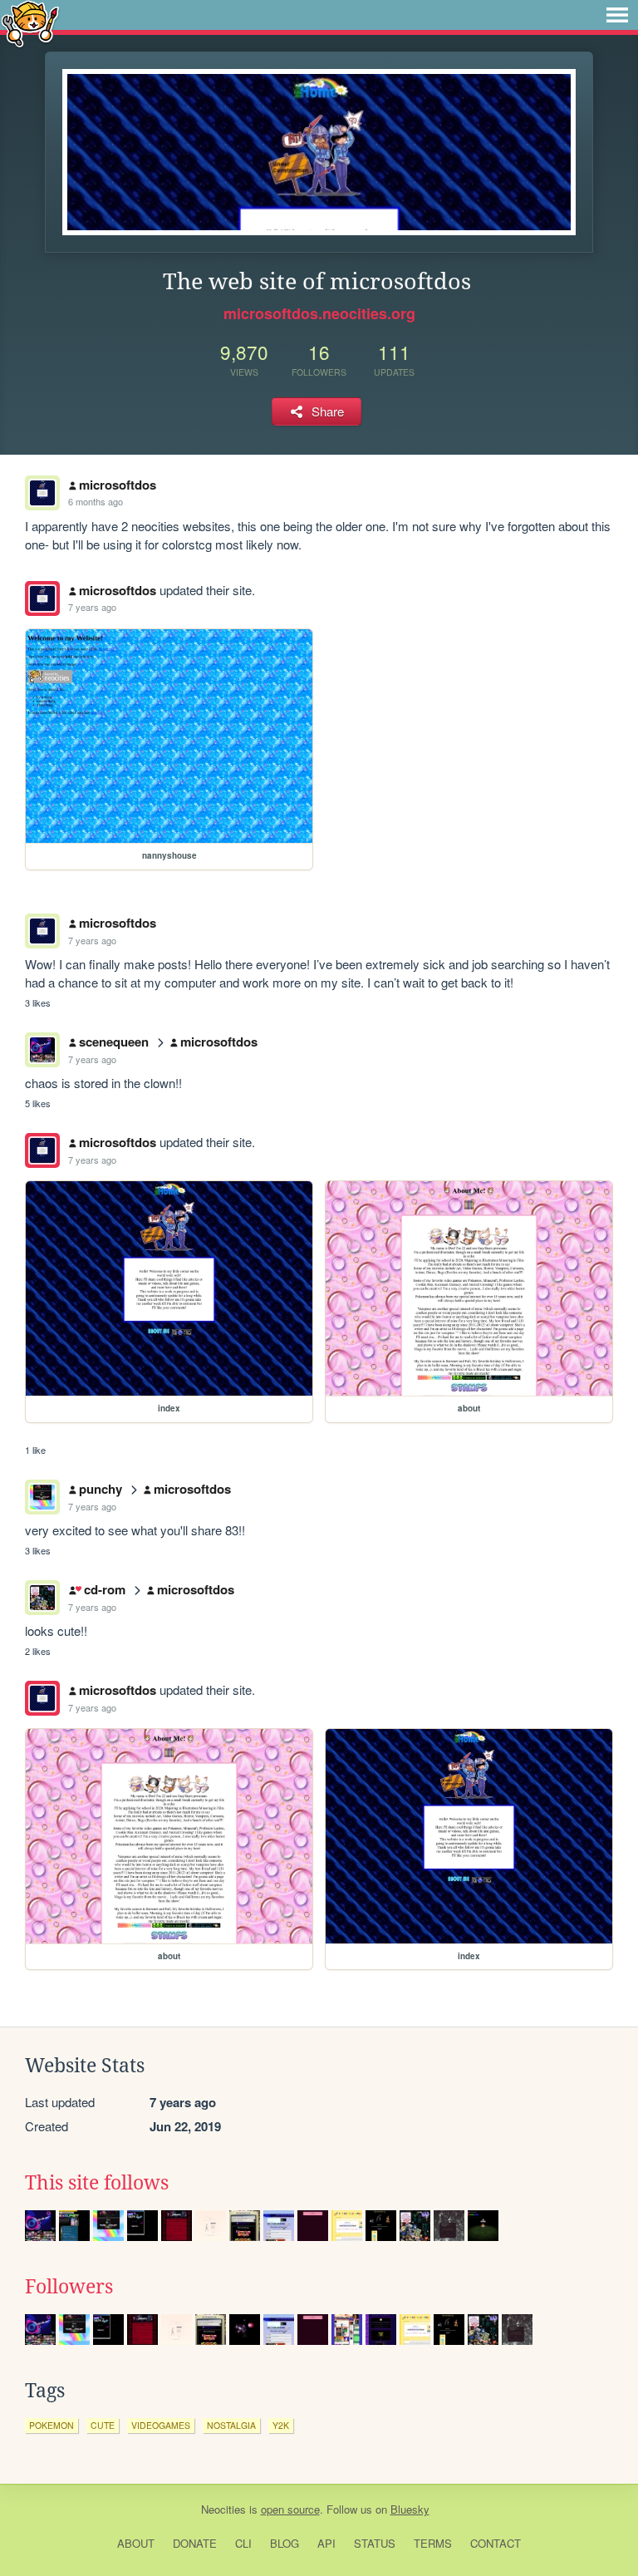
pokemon (52, 2425)
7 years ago (92, 607)
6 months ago (96, 501)
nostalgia (231, 2425)
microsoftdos (118, 485)
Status (375, 2543)
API (326, 2543)
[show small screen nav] (617, 15)
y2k (281, 2425)
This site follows (97, 2183)
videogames (161, 2425)
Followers (69, 2287)
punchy (101, 1489)
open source (290, 2509)
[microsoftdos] (42, 598)
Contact (496, 2543)
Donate (195, 2543)
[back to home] (30, 23)
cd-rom (104, 1589)
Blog (285, 2543)
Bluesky (410, 2509)
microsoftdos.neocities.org (319, 313)
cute (103, 2425)
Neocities (223, 2509)
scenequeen (114, 1042)
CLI (243, 2543)
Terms (433, 2543)
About (136, 2543)
